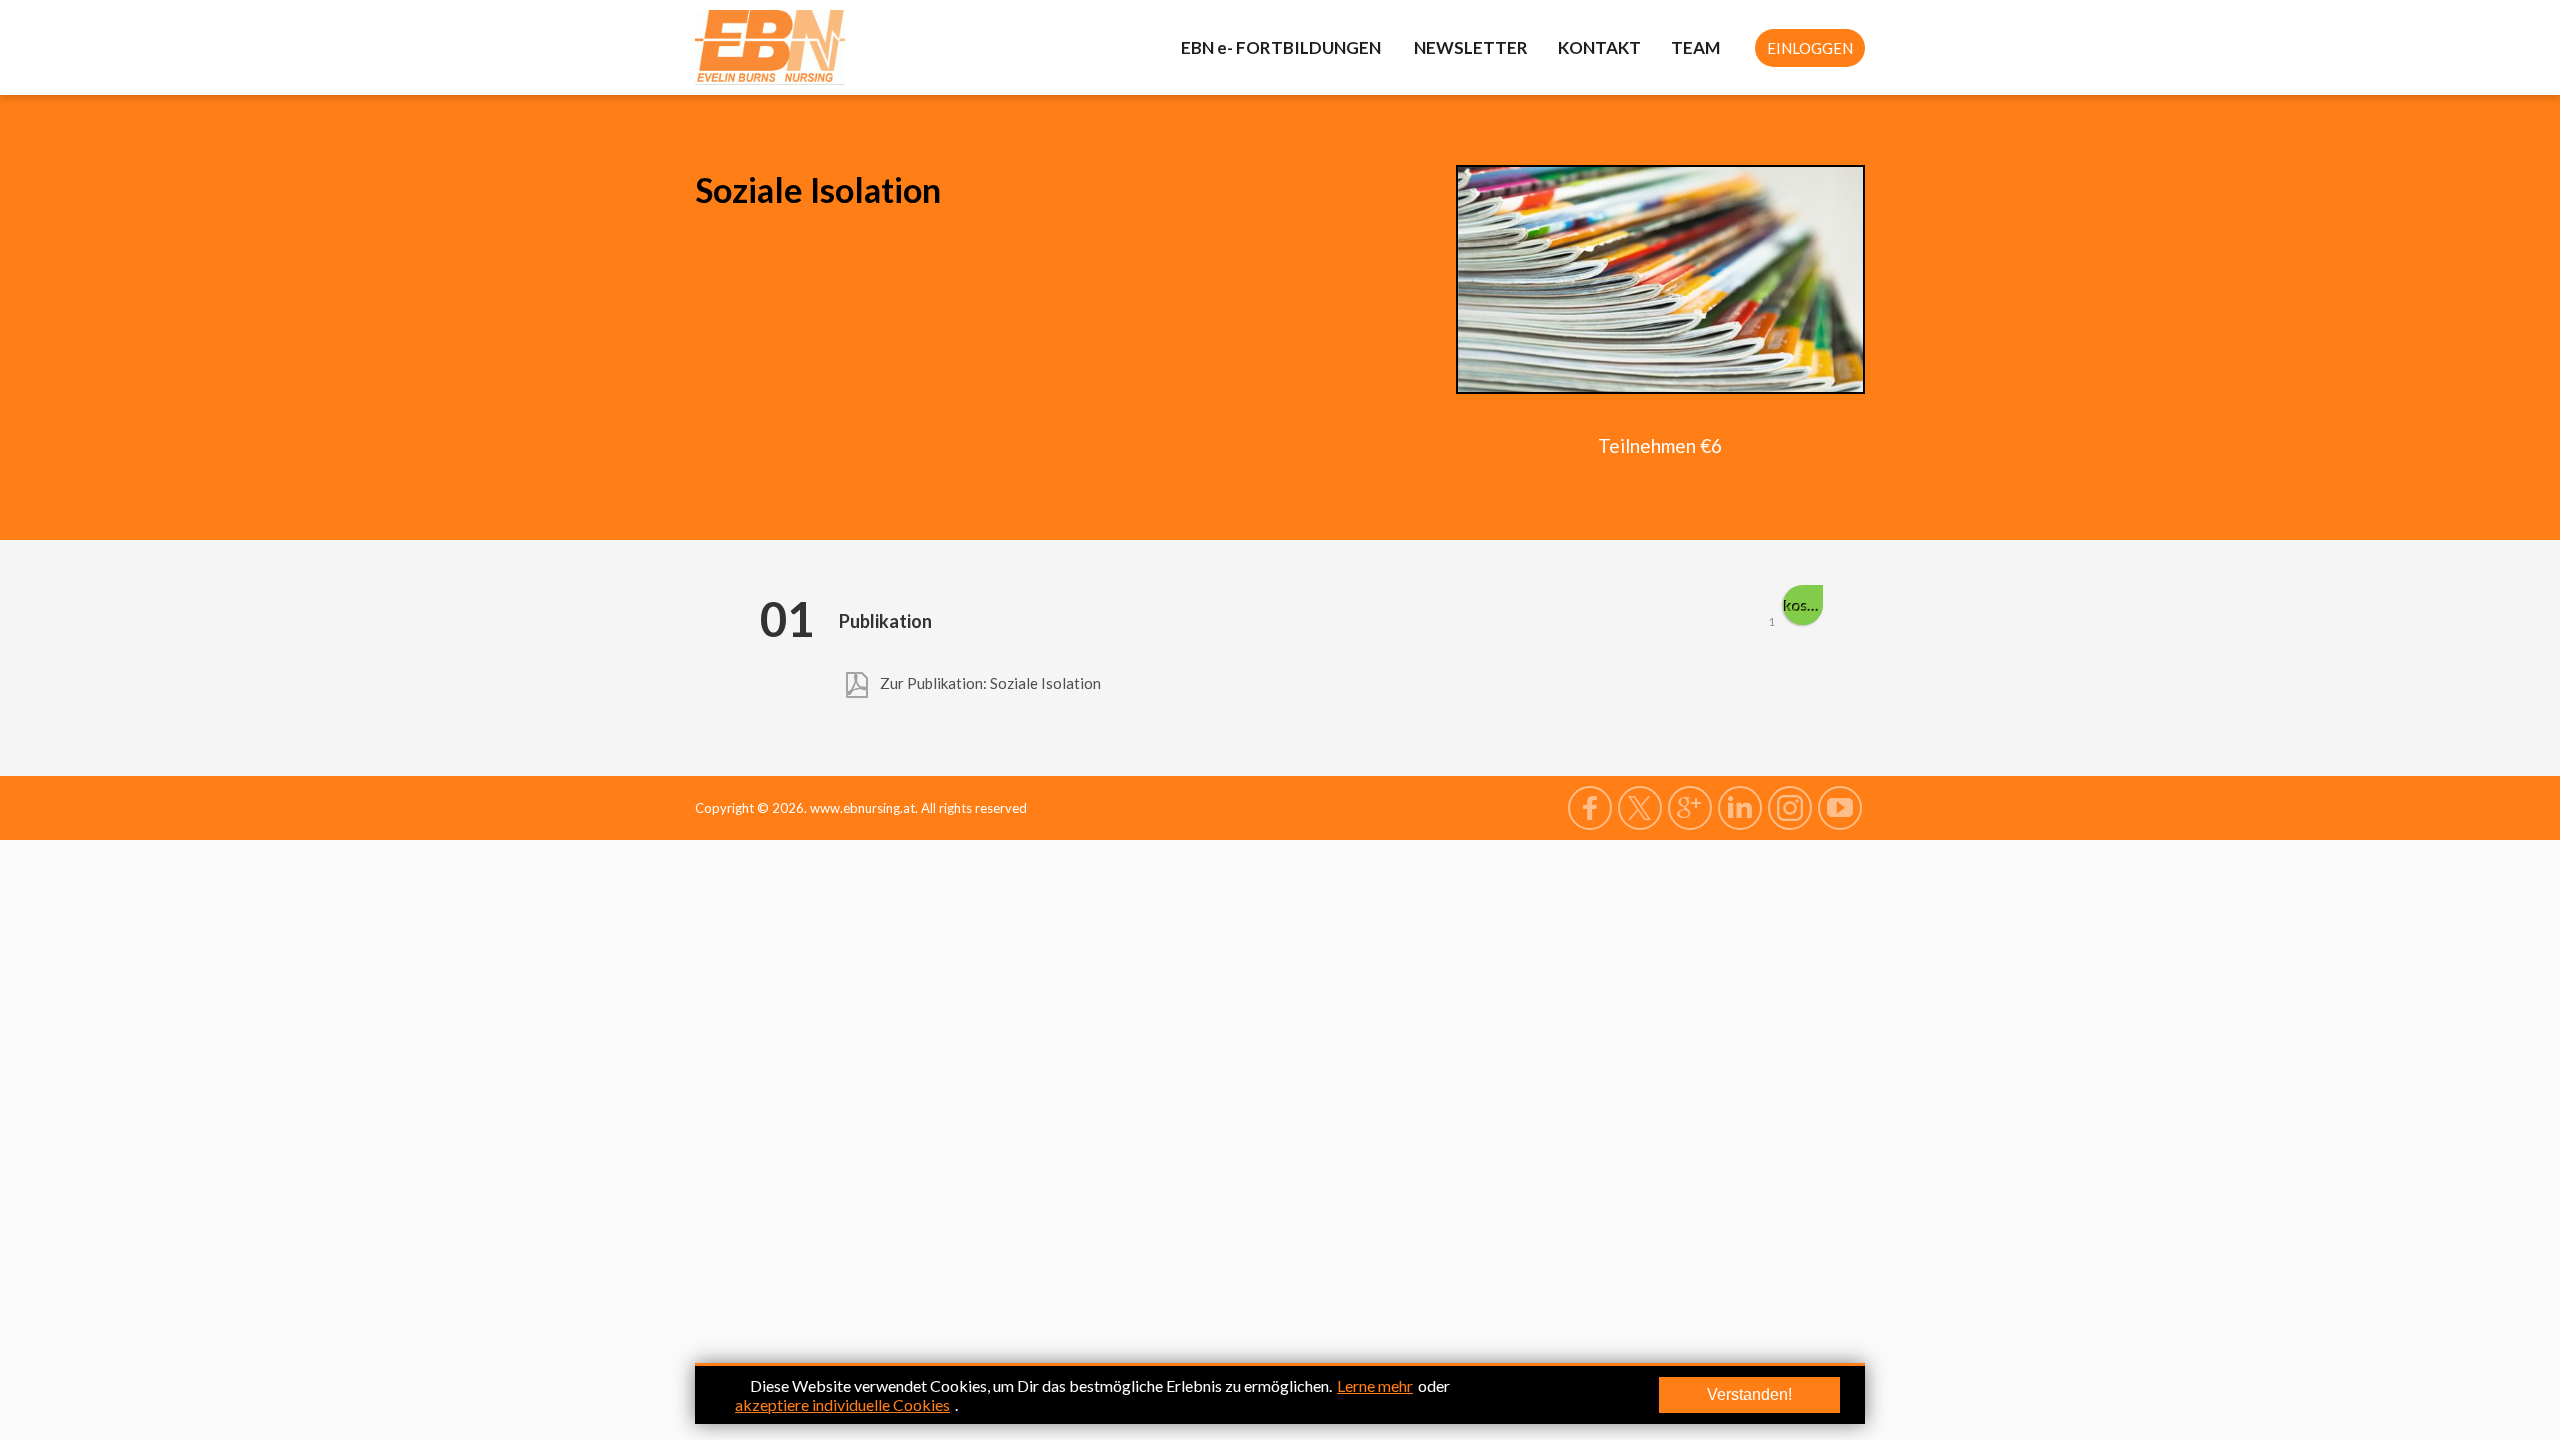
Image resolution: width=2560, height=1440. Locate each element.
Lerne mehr (1375, 1385)
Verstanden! (1749, 1394)
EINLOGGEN (1810, 48)
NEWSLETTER (1471, 47)
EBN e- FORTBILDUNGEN (1282, 47)
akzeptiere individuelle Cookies (842, 1404)
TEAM (1695, 47)
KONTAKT (1599, 47)
